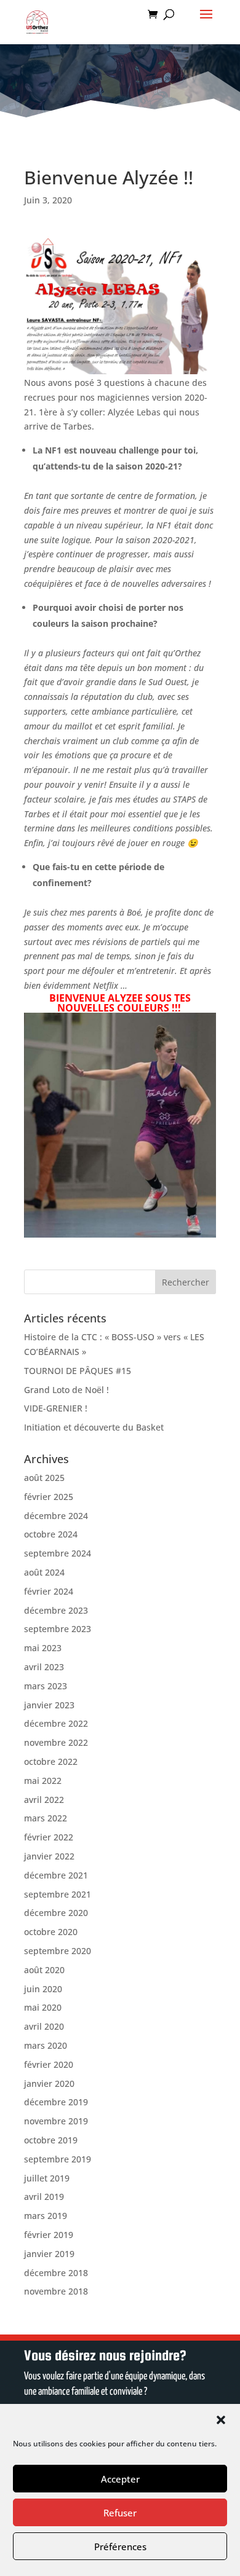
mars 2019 (46, 2216)
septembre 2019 (58, 2159)
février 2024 (49, 1591)
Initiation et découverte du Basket (94, 1427)
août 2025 (44, 1478)
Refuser (120, 2513)
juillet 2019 (47, 2178)
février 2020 (49, 2064)
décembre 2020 (56, 1913)
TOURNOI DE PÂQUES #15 (78, 1371)
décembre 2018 (56, 2273)
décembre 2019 (56, 2102)
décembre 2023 (56, 1610)
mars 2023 (46, 1686)
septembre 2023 (58, 1629)
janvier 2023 (49, 1705)
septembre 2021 (58, 1894)
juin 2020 (43, 1989)
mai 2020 (43, 2007)
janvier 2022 (49, 1856)
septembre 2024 (58, 1553)
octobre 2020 (51, 1932)
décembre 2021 (56, 1875)
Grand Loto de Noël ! (66, 1390)
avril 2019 (44, 2197)
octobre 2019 (51, 2140)
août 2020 (44, 1970)
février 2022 (49, 1837)
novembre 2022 (56, 1742)
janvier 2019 (49, 2254)
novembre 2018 (56, 2291)
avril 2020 (44, 2026)
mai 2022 (43, 1781)
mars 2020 (46, 2045)
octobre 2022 (51, 1761)
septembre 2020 (58, 1951)
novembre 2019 (56, 2121)
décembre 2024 (56, 1516)
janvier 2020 (49, 2083)
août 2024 (44, 1572)
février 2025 (49, 1497)
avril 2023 (44, 1667)
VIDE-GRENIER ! (56, 1408)
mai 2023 (43, 1648)
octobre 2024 (51, 1534)
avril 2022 (44, 1800)
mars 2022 (46, 1818)
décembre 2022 (56, 1723)
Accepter (120, 2479)
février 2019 (49, 2235)
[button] (221, 2420)
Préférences (120, 2547)
